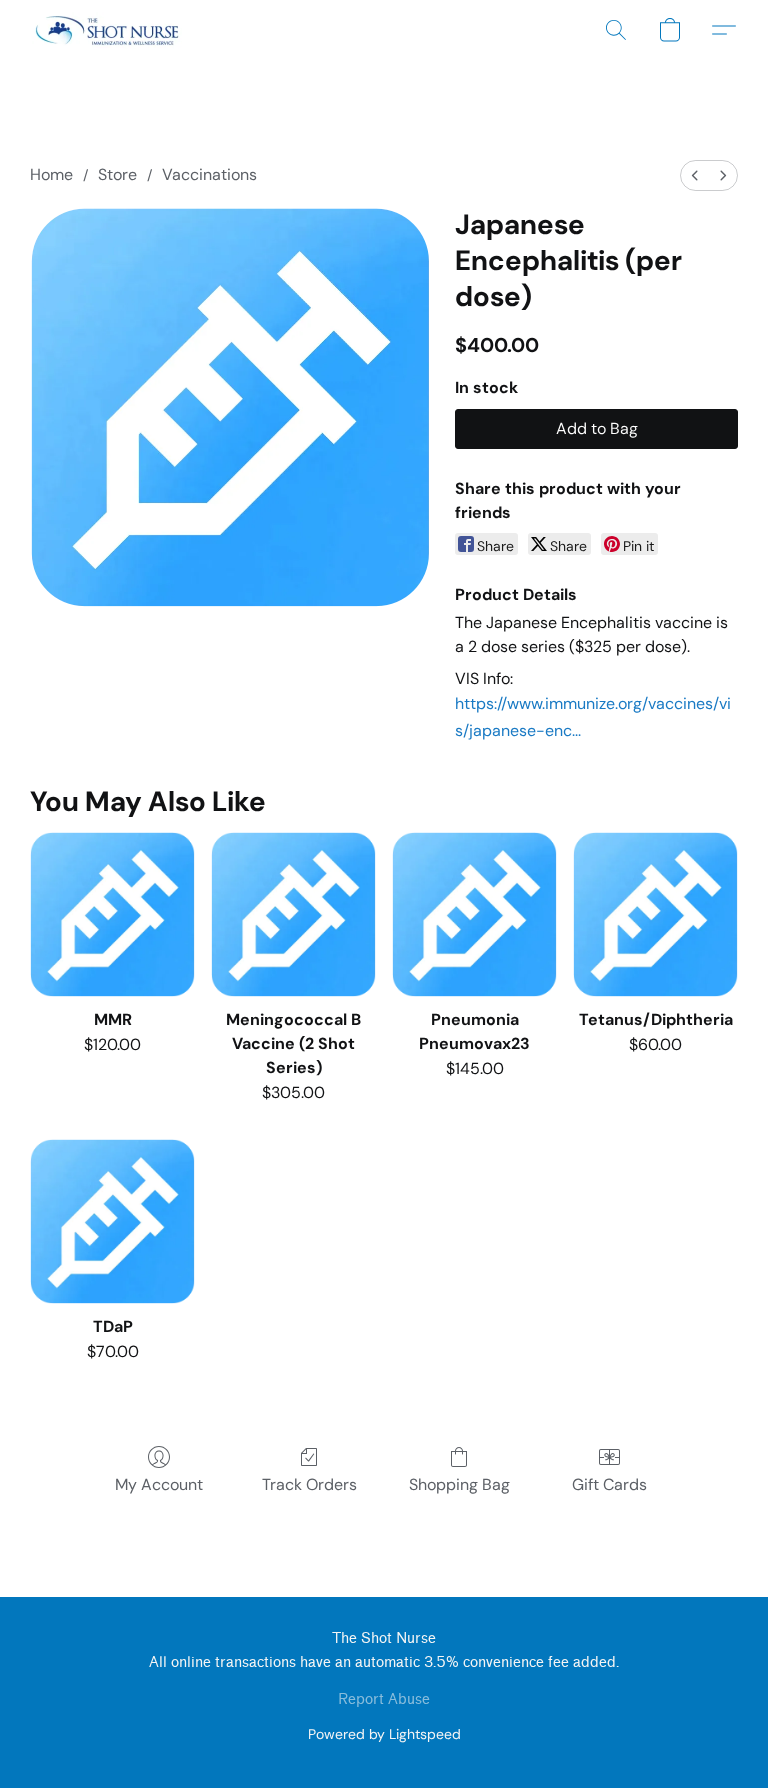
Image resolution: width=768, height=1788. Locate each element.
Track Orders (309, 1484)
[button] (107, 30)
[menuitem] (695, 175)
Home (51, 174)
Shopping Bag (459, 1484)
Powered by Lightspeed (384, 1734)
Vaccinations (209, 174)
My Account (159, 1484)
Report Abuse (384, 1699)
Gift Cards (609, 1484)
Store (117, 174)
